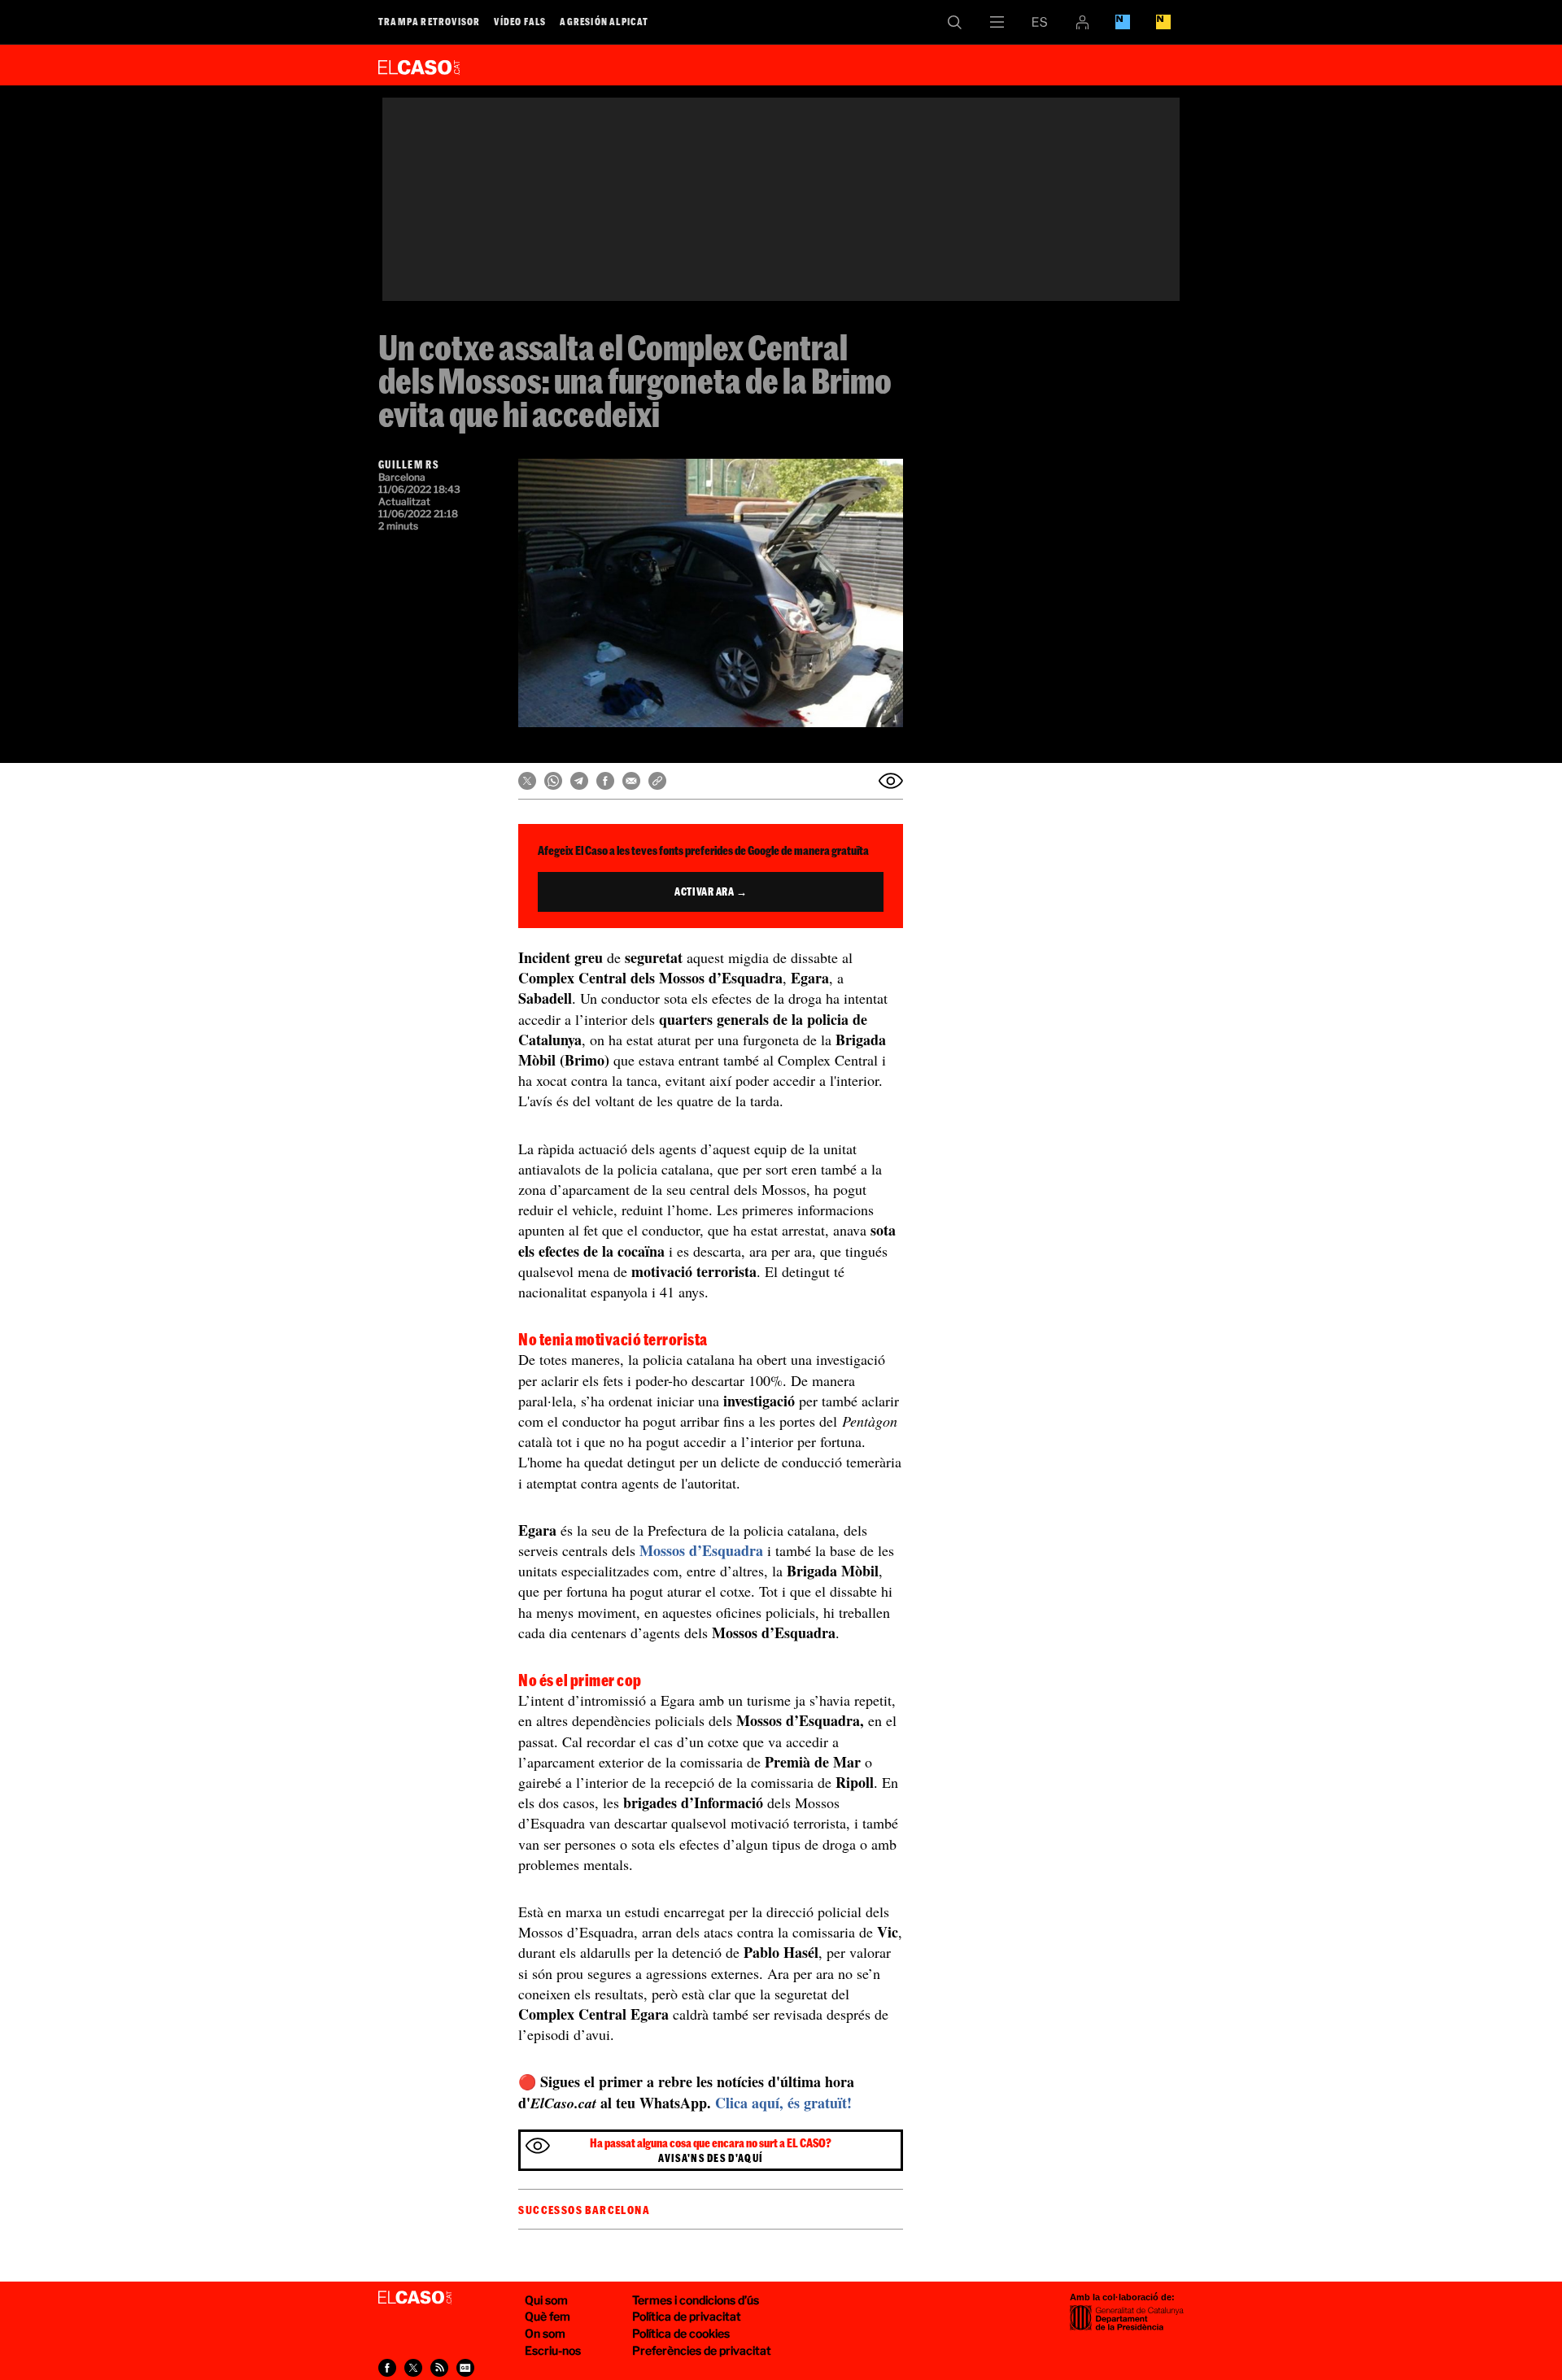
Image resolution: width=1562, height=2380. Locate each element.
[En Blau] (1123, 22)
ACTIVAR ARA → (711, 891)
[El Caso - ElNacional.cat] (415, 2298)
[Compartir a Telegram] (579, 781)
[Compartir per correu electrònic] (631, 781)
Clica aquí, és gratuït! (783, 2103)
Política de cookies (681, 2333)
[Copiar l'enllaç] (657, 781)
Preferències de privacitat (702, 2350)
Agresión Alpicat (604, 21)
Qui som (546, 2300)
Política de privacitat (687, 2316)
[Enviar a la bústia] (891, 781)
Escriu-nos (553, 2350)
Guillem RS (408, 464)
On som (545, 2333)
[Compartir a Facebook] (605, 781)
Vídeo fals (520, 21)
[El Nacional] (1163, 22)
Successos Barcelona (584, 2210)
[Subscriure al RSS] (439, 2368)
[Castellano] (1040, 22)
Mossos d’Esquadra (701, 1550)
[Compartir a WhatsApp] (553, 781)
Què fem (548, 2316)
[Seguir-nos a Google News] (465, 2368)
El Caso (419, 64)
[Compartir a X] (527, 781)
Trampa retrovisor (429, 21)
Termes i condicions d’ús (696, 2300)
